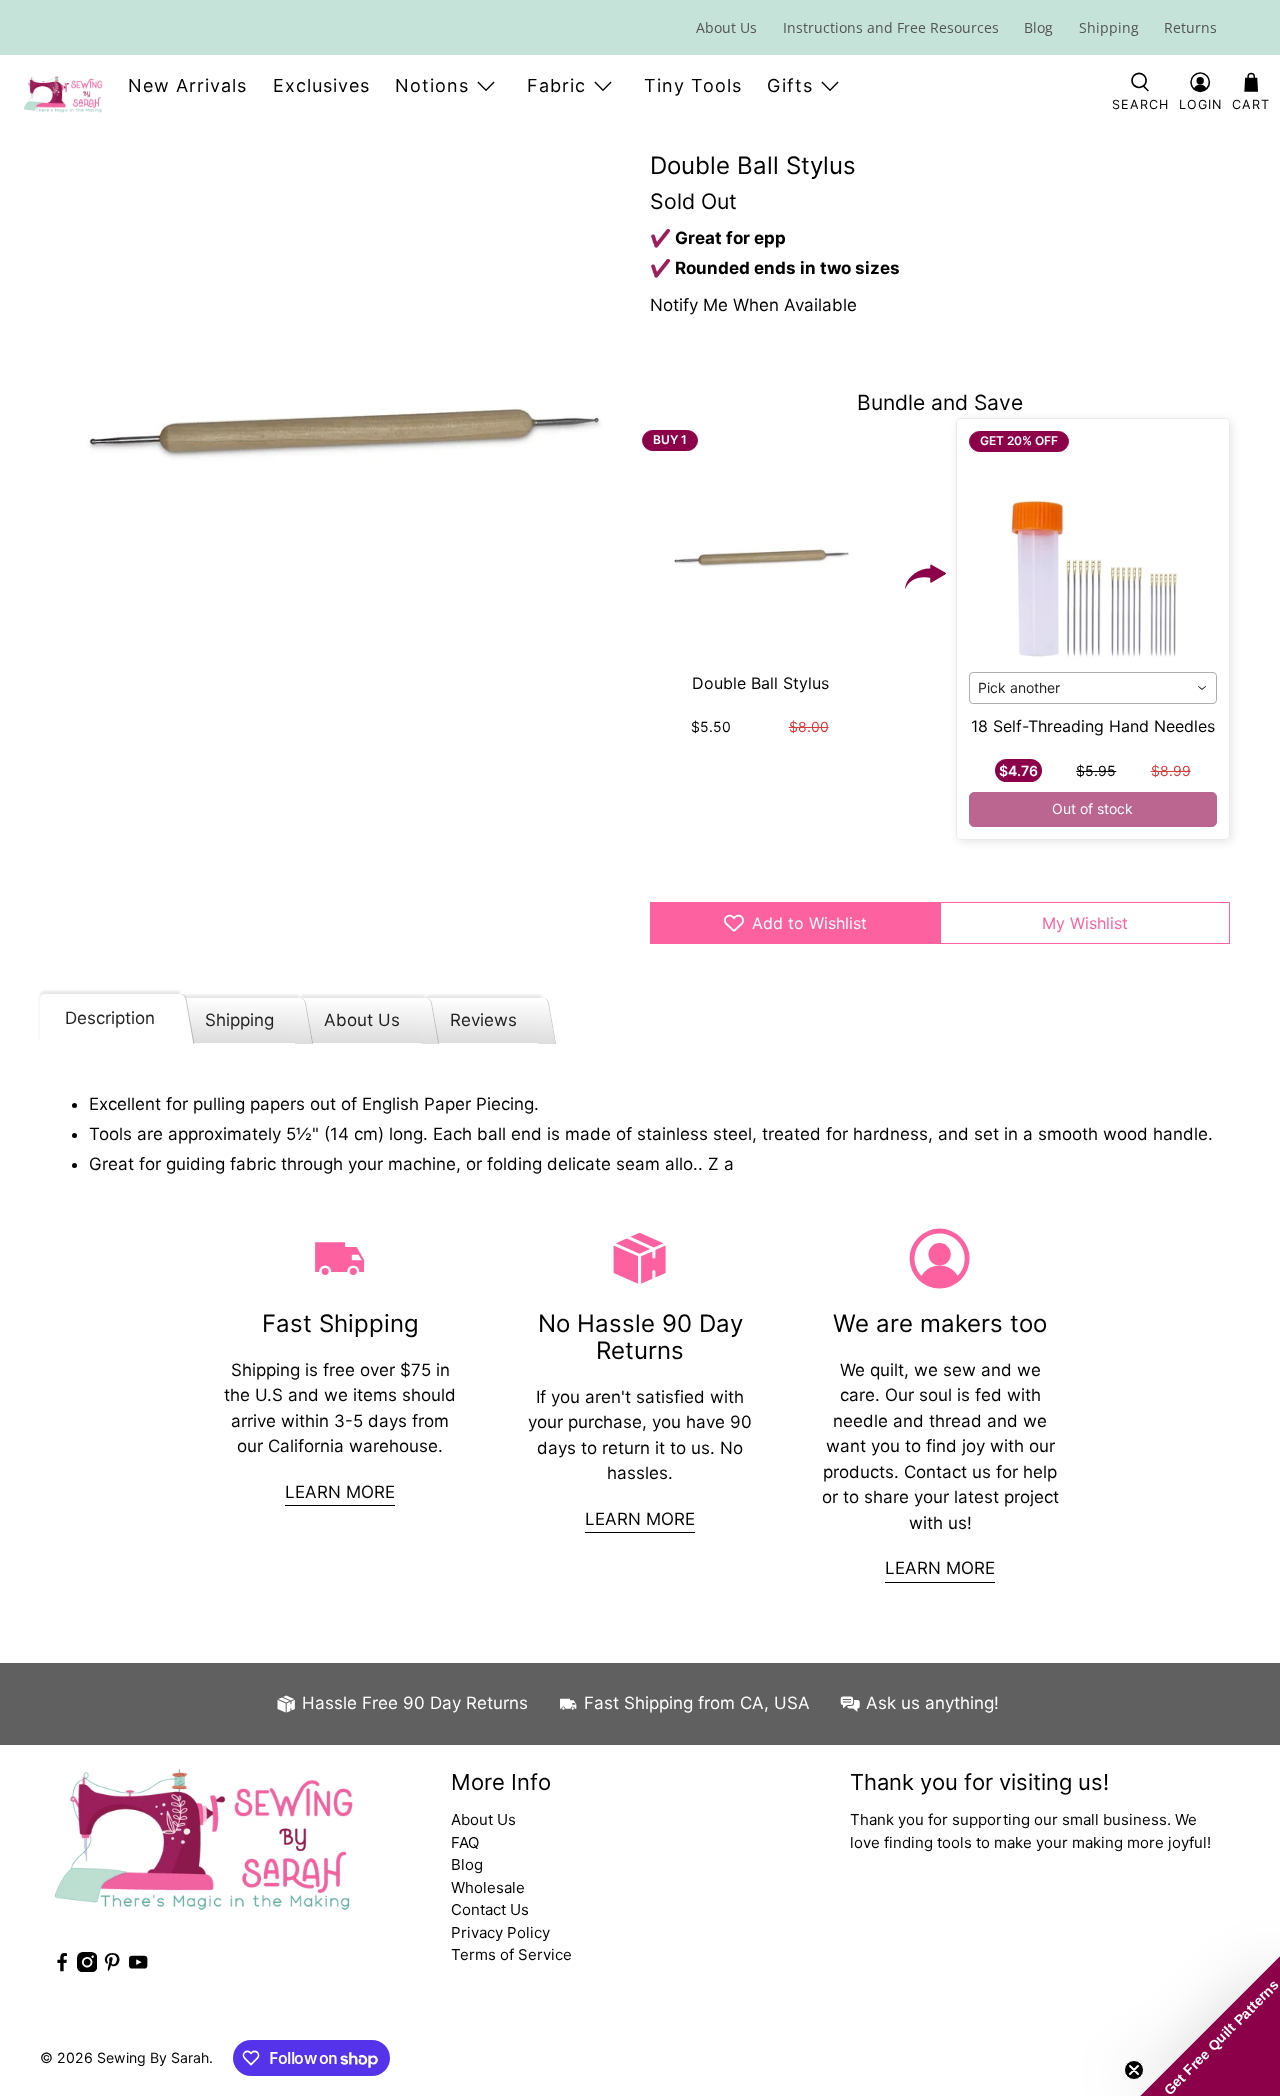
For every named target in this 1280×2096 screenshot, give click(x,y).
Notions (432, 85)
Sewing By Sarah (153, 2057)
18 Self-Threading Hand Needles (1093, 726)
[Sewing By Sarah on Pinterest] (112, 1966)
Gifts (790, 85)
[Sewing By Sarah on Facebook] (62, 1966)
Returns (1190, 27)
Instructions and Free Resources (891, 27)
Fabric (556, 85)
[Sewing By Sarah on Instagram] (87, 1966)
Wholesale (488, 1887)
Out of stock (1092, 808)
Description (110, 1018)
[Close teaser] (1134, 2070)
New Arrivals (187, 85)
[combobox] (1093, 688)
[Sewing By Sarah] (63, 94)
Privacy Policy (500, 1932)
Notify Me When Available (753, 305)
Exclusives (321, 85)
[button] (1210, 2026)
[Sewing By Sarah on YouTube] (138, 1966)
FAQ (465, 1842)
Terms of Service (511, 1954)
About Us (726, 27)
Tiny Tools (693, 85)
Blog (1038, 27)
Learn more (340, 1492)
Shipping (1109, 27)
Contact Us (490, 1909)
